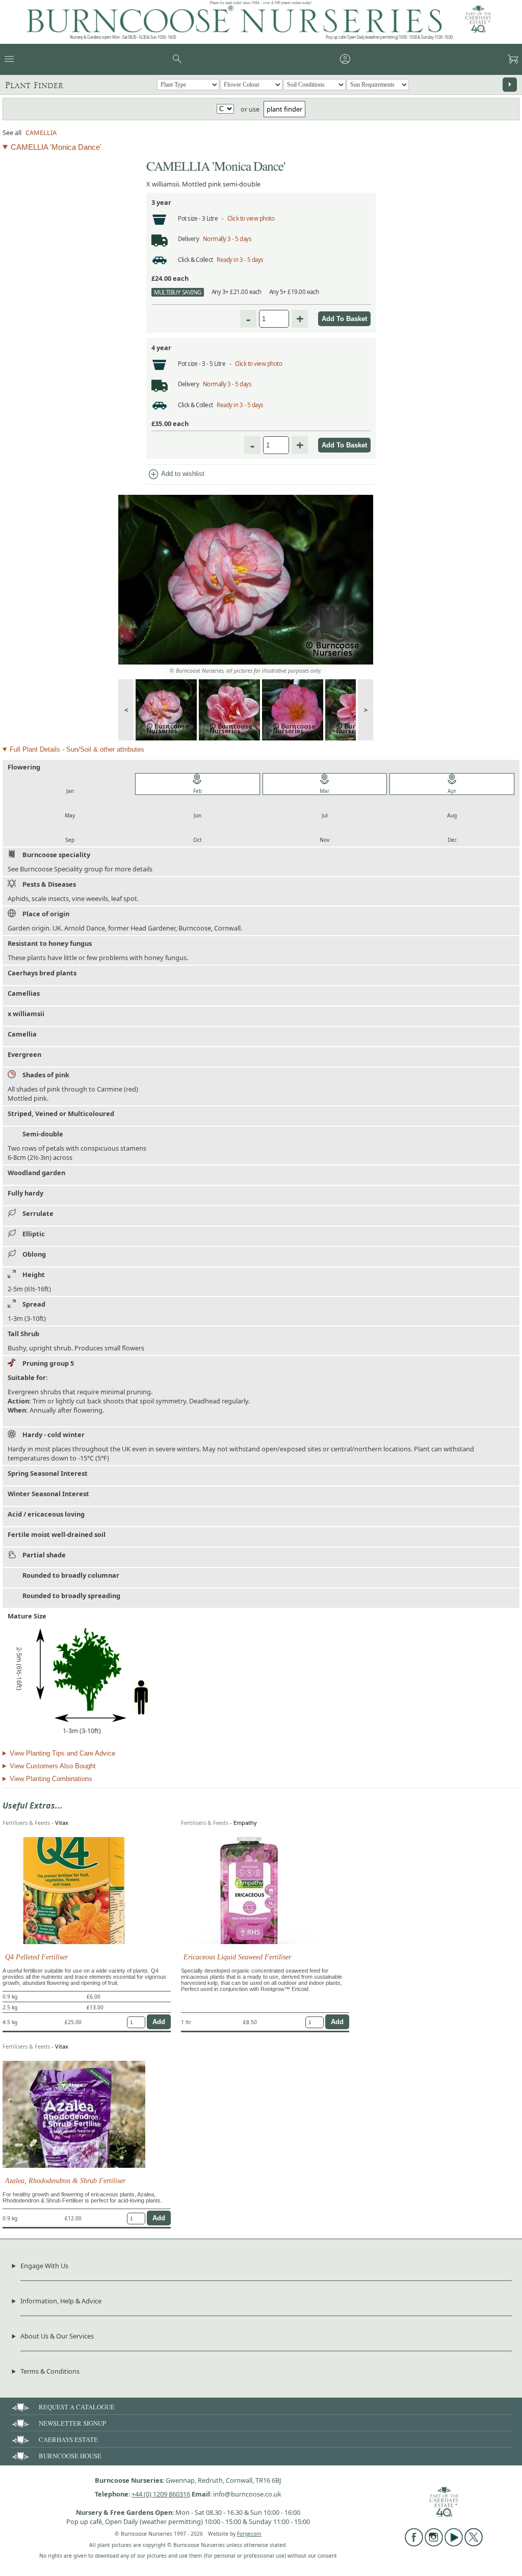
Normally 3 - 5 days (227, 239)
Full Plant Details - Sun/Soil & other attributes (77, 749)
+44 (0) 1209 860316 (161, 2494)
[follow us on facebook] (414, 2544)
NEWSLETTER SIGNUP (72, 2423)
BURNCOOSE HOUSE (70, 2456)
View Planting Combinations (51, 1779)
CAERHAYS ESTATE (68, 2439)
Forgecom (249, 2534)
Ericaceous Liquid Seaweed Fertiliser (237, 1957)
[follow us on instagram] (434, 2544)
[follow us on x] (474, 2544)
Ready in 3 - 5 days (240, 260)
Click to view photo (251, 218)
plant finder (284, 109)
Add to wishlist (176, 474)
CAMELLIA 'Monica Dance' (56, 147)
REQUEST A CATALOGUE (77, 2407)
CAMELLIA (41, 132)
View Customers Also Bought (53, 1766)
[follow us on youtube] (454, 2544)
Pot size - (190, 218)
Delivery (188, 239)
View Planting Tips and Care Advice (62, 1753)
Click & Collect (195, 260)
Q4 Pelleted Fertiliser (36, 1957)
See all (12, 132)
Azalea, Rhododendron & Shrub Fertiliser (65, 2181)
